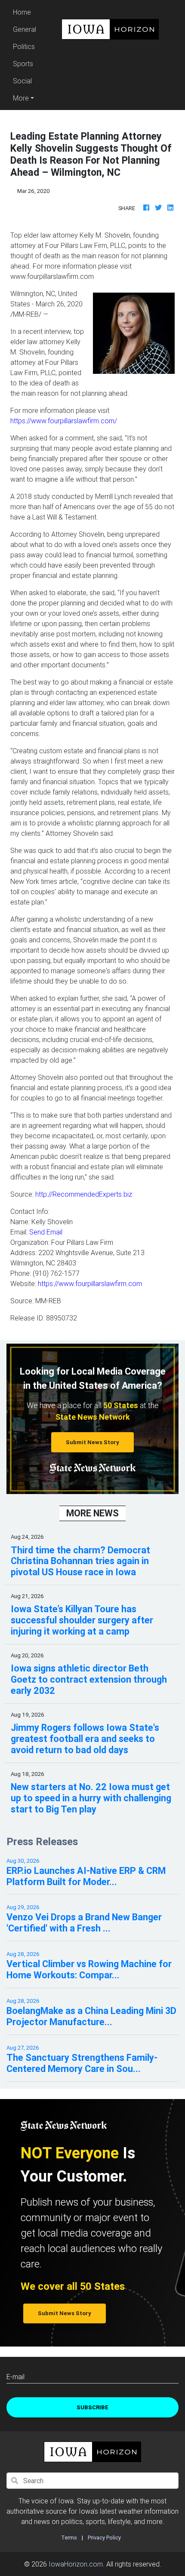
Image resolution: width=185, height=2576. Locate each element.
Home (26, 12)
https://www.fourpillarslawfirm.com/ (64, 421)
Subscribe (92, 2407)
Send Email (46, 1232)
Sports (23, 64)
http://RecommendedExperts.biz (83, 1194)
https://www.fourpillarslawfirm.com (90, 1283)
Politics (24, 46)
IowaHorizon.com (76, 2564)
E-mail (15, 2377)
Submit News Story (92, 1442)
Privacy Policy (104, 2538)
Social (22, 81)
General (25, 29)
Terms (69, 2538)
